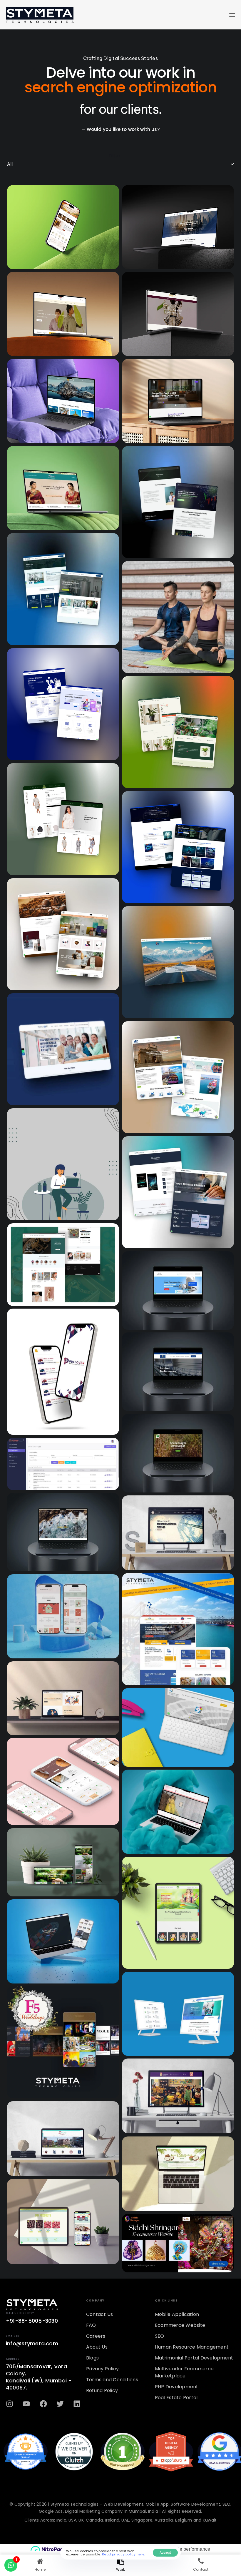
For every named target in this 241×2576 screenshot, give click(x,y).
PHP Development (177, 2387)
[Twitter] (60, 2404)
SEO (160, 2336)
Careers (96, 2336)
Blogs (92, 2358)
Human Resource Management (192, 2347)
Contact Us (99, 2314)
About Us (97, 2347)
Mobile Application (177, 2314)
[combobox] (120, 164)
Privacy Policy (102, 2369)
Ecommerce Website (180, 2325)
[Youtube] (26, 2404)
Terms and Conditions (112, 2380)
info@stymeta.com (32, 2343)
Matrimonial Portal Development (194, 2358)
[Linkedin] (77, 2404)
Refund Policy (102, 2391)
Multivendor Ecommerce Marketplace (184, 2372)
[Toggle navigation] (197, 15)
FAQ (91, 2325)
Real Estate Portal (176, 2398)
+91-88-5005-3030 (32, 2321)
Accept (165, 2552)
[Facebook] (43, 2404)
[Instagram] (10, 2404)
